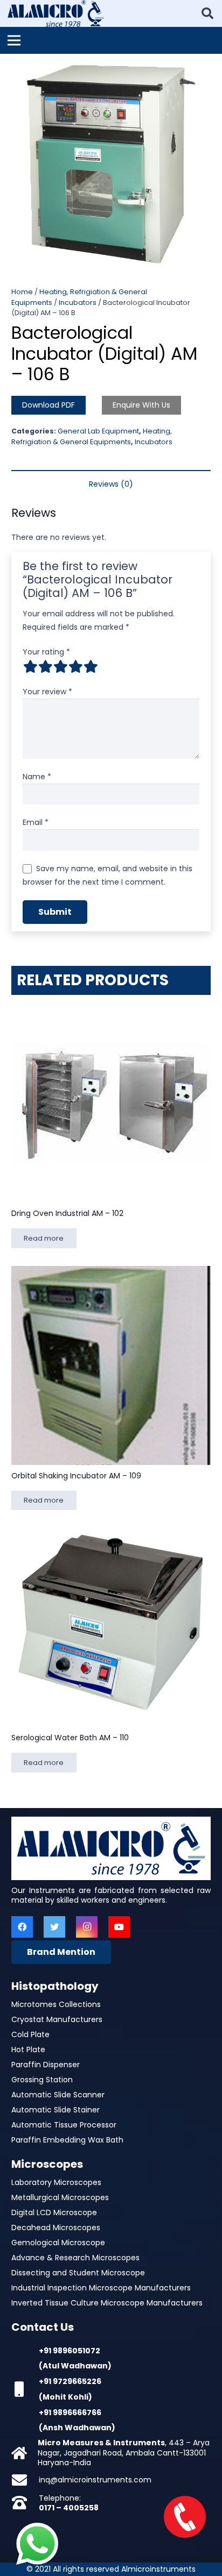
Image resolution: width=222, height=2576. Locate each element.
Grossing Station (42, 2080)
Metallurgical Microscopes (60, 2197)
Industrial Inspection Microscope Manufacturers (101, 2288)
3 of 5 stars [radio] (60, 666)
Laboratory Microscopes (56, 2182)
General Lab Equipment (98, 431)
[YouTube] (119, 1927)
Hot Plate (28, 2050)
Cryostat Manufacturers (57, 2019)
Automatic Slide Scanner (58, 2095)
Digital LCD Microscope (54, 2212)
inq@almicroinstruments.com (95, 2480)
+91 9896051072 (70, 2351)
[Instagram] (87, 1927)
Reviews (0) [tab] (111, 484)
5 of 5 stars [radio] (91, 666)
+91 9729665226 (70, 2381)
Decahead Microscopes (56, 2228)
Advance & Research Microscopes (75, 2258)
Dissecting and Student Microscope (78, 2273)
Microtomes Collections (56, 2004)
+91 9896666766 (70, 2413)
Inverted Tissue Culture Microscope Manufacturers (107, 2303)
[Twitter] (54, 1927)
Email (36, 822)
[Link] (56, 13)
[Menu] (14, 40)
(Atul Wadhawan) (75, 2366)
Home (22, 292)
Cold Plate (30, 2034)
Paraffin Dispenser (46, 2065)
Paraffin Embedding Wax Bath (67, 2140)
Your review (47, 692)
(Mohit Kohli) (65, 2397)
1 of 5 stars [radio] (30, 666)
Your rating (46, 652)
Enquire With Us (141, 405)
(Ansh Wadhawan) (77, 2428)
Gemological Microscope (58, 2243)
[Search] (207, 13)
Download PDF (48, 405)
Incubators (78, 303)
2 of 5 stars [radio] (45, 666)
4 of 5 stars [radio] (75, 666)
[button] (207, 69)
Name (37, 777)
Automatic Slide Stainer (55, 2110)
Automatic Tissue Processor (64, 2125)
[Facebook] (22, 1927)
